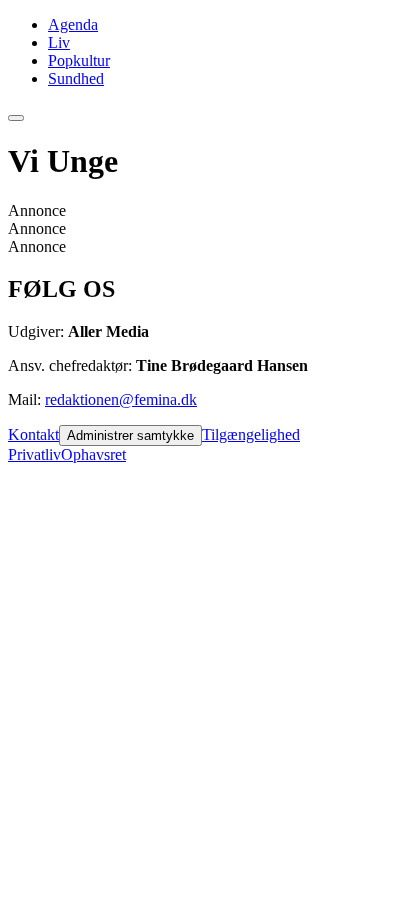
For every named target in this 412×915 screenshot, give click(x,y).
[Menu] (16, 118)
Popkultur (79, 60)
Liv (59, 42)
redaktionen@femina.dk (121, 399)
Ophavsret (93, 454)
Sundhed (76, 78)
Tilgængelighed (251, 434)
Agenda (73, 24)
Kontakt (33, 434)
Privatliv (34, 454)
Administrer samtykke (130, 435)
